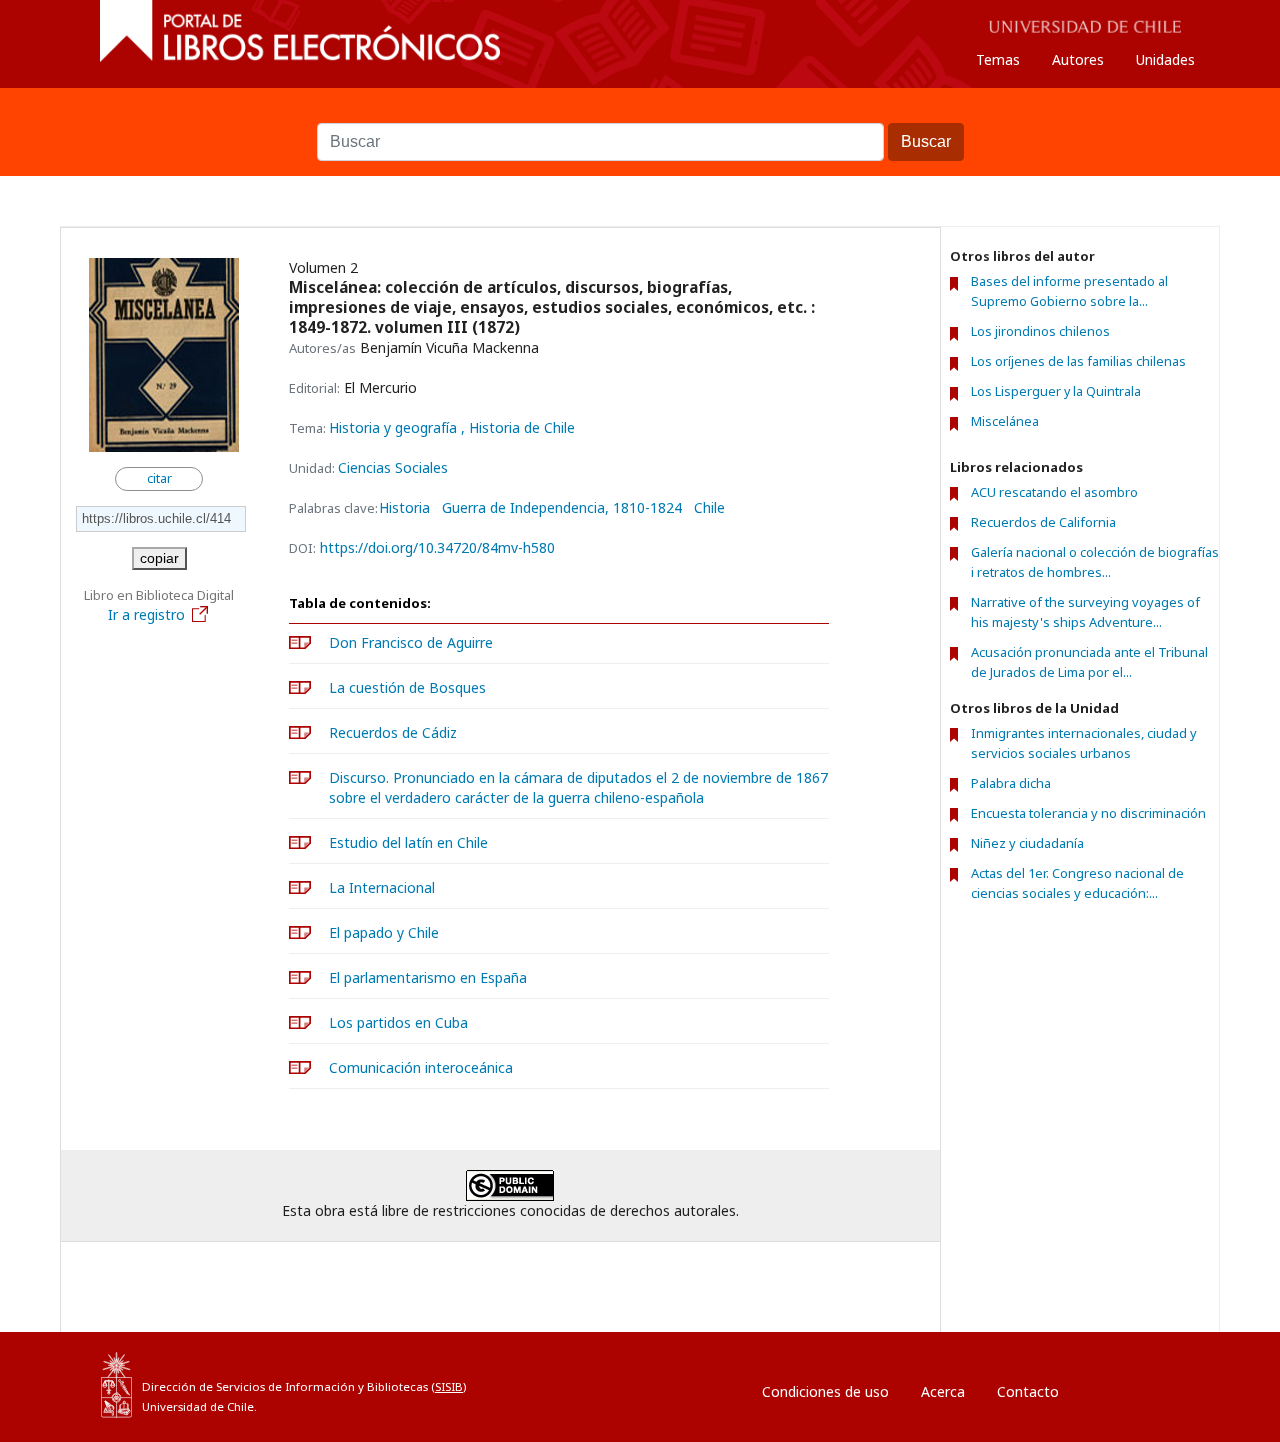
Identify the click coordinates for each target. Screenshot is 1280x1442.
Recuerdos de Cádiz (393, 732)
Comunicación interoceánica (421, 1067)
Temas (998, 59)
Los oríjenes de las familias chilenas (1078, 361)
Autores (1078, 59)
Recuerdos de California (1043, 522)
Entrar (1119, 1386)
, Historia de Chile (518, 427)
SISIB (449, 1386)
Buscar (640, 113)
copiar (159, 558)
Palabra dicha (1011, 783)
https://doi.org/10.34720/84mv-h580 (437, 547)
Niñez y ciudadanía (1027, 843)
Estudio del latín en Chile (408, 842)
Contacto (1028, 1391)
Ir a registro (146, 614)
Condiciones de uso (825, 1391)
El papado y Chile (384, 932)
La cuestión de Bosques (407, 687)
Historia (404, 508)
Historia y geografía (395, 427)
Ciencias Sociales (393, 467)
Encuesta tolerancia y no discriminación (1088, 813)
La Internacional (382, 887)
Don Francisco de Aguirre (411, 642)
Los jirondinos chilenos (1040, 331)
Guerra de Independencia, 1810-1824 (562, 508)
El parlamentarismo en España (428, 977)
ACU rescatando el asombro (1054, 492)
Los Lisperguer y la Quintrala (1056, 391)
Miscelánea (1005, 421)
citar (159, 478)
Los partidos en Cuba (398, 1022)
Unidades (1165, 59)
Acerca (943, 1391)
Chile (709, 508)
